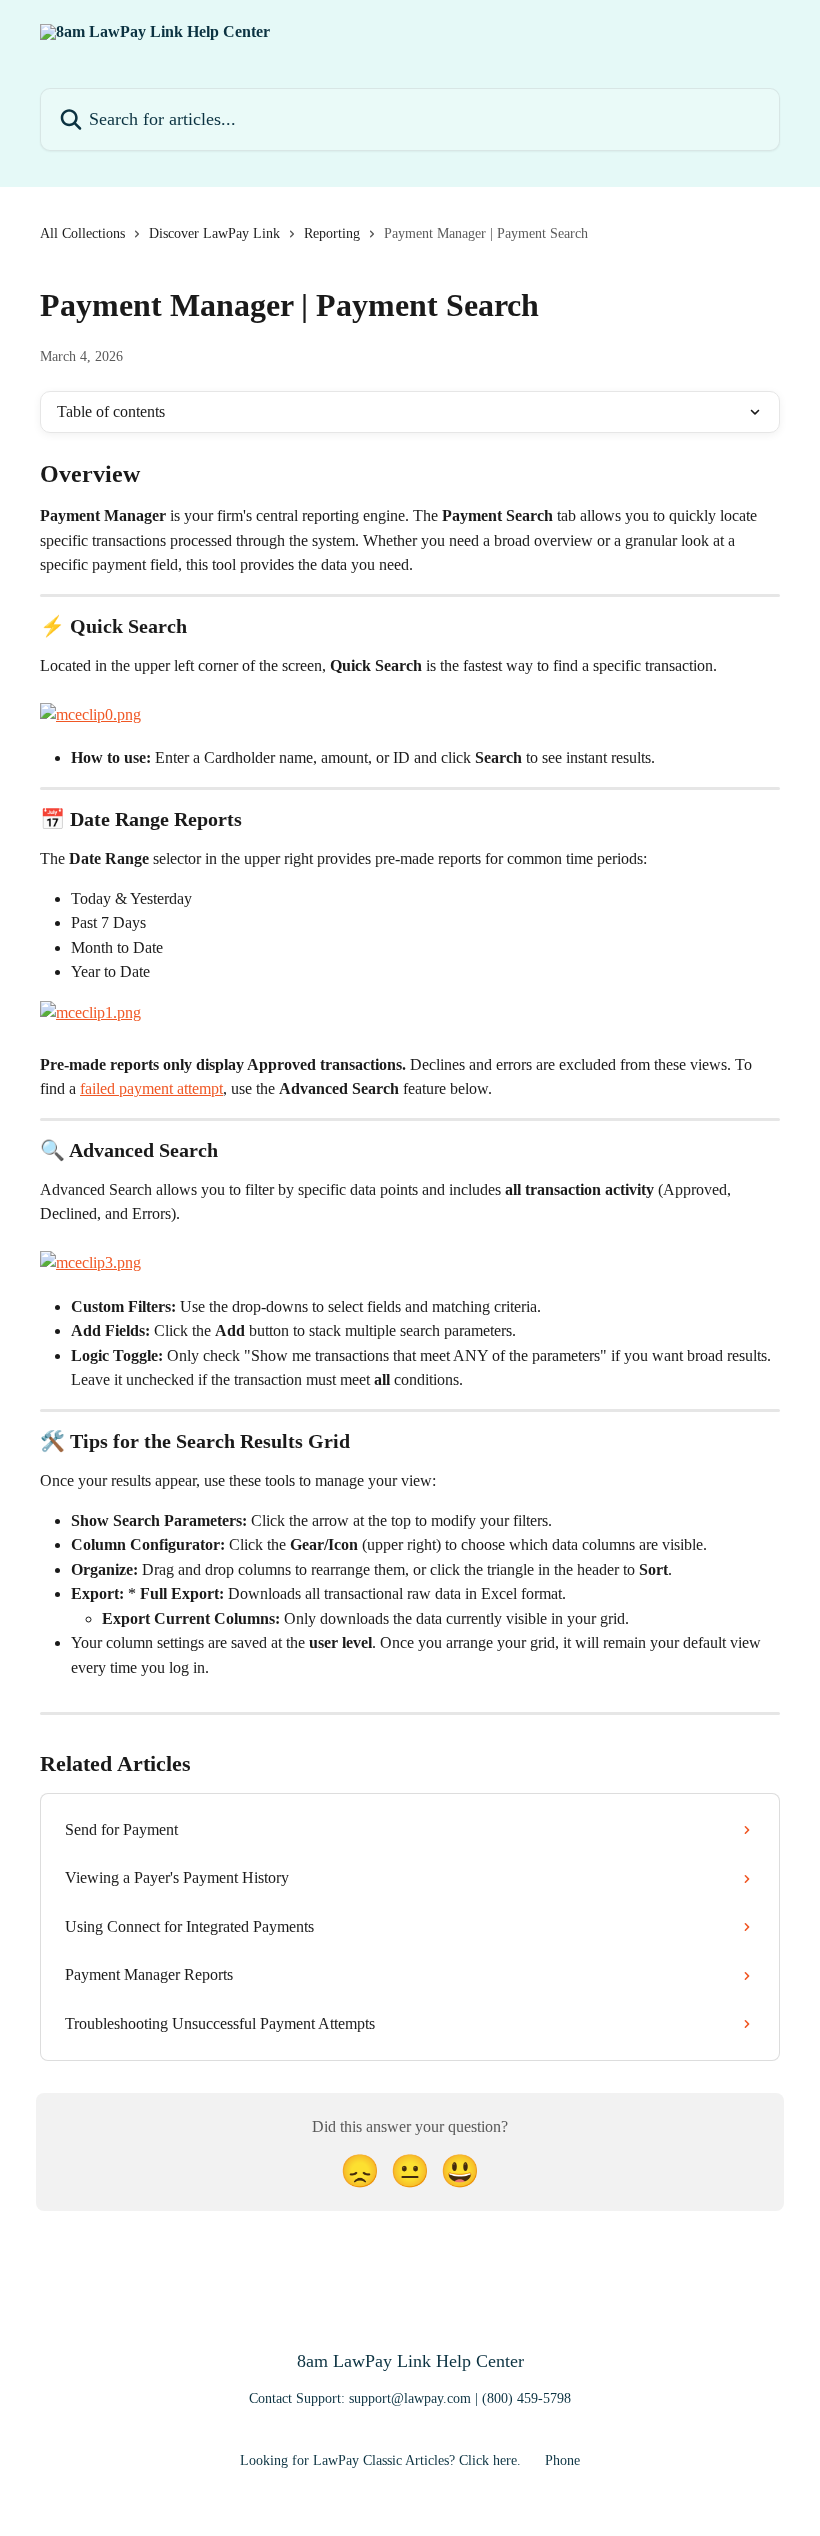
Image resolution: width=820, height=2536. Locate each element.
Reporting (332, 233)
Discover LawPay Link (214, 233)
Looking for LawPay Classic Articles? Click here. (380, 2460)
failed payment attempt (151, 1088)
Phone (562, 2460)
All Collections (82, 233)
